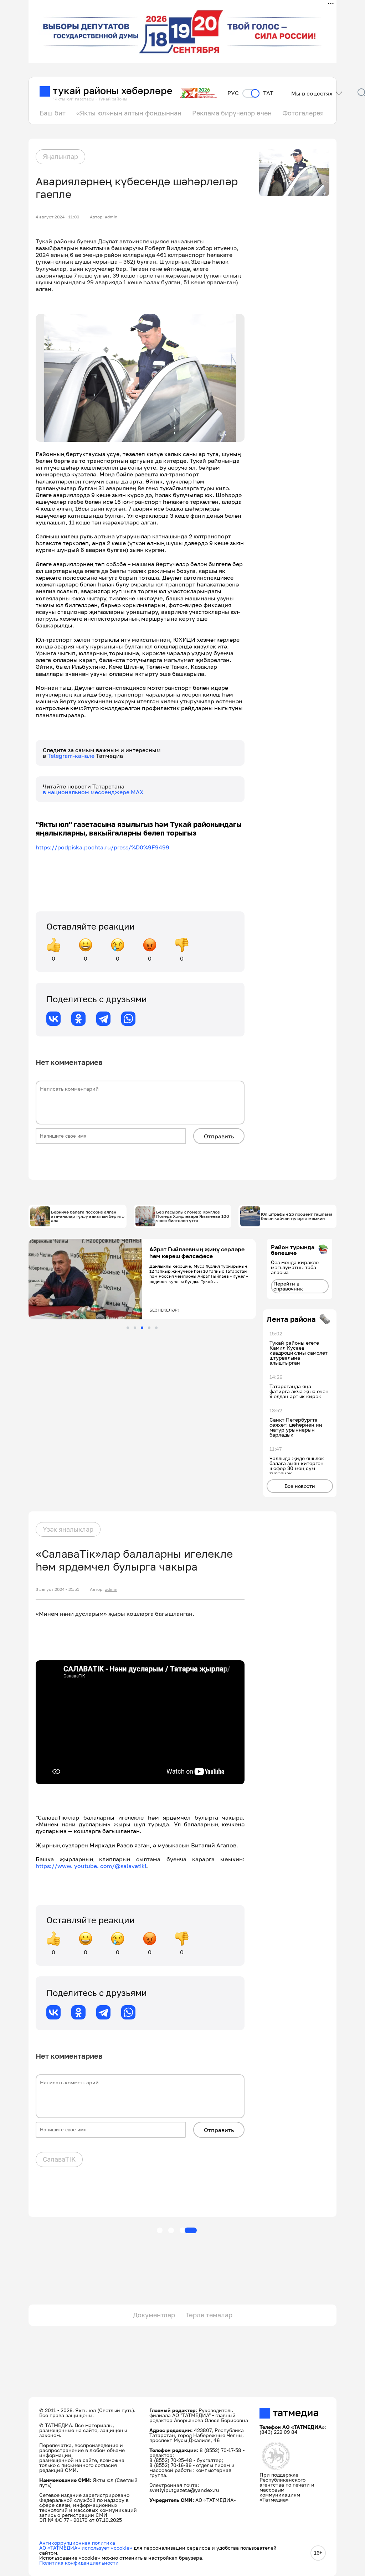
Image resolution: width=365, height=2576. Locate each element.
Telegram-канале (72, 756)
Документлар (154, 2315)
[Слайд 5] (156, 1328)
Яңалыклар (60, 156)
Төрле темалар (209, 2315)
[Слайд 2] (135, 1328)
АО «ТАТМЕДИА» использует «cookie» (86, 2548)
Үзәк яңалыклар (68, 1529)
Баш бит (53, 113)
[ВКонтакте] (53, 1019)
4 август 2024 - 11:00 (57, 217)
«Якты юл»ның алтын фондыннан (129, 113)
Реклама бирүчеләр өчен (232, 113)
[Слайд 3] (142, 1328)
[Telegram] (103, 1019)
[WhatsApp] (128, 1019)
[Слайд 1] (128, 1328)
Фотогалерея (303, 113)
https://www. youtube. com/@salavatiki (91, 1866)
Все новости (300, 1486)
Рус (233, 93)
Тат (268, 93)
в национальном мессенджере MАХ (93, 792)
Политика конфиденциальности (79, 2563)
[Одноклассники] (78, 1019)
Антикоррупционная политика (77, 2543)
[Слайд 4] (149, 1328)
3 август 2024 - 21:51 (57, 1589)
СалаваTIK (59, 2159)
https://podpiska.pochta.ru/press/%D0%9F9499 (102, 847)
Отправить (219, 1136)
